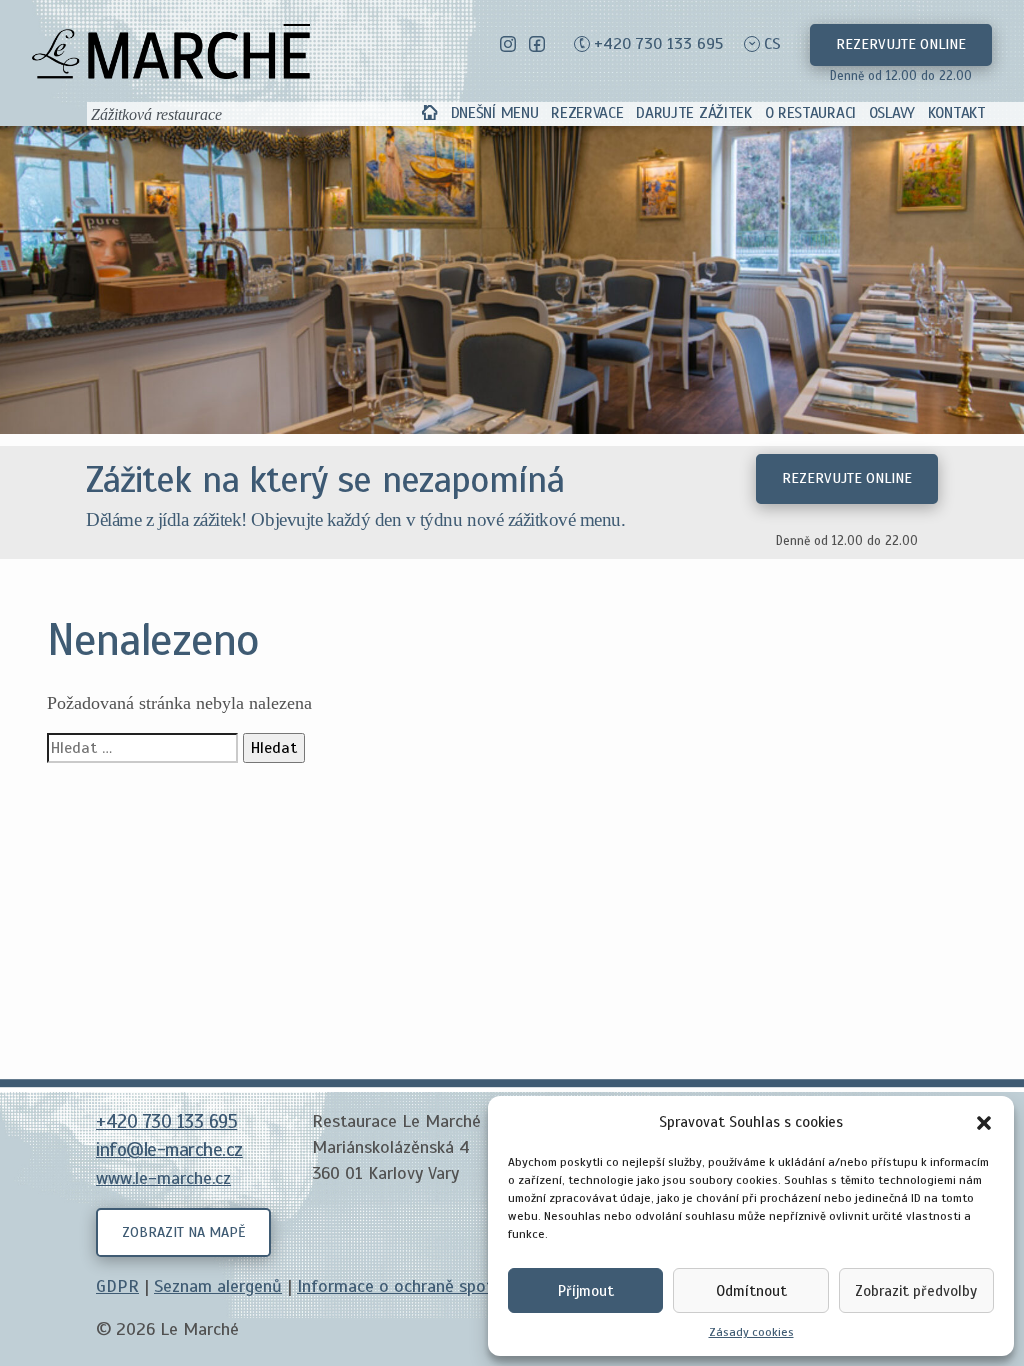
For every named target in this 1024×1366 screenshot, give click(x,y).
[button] (984, 1122)
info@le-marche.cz (169, 1150)
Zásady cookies (751, 1332)
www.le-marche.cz (163, 1178)
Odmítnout (751, 1291)
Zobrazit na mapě (183, 1232)
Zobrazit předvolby (916, 1291)
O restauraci (810, 113)
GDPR (117, 1286)
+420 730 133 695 (658, 44)
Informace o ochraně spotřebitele (424, 1286)
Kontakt (957, 113)
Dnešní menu (495, 113)
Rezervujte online (901, 44)
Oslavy (892, 113)
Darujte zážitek (694, 113)
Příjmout (586, 1291)
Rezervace (587, 113)
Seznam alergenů (218, 1286)
